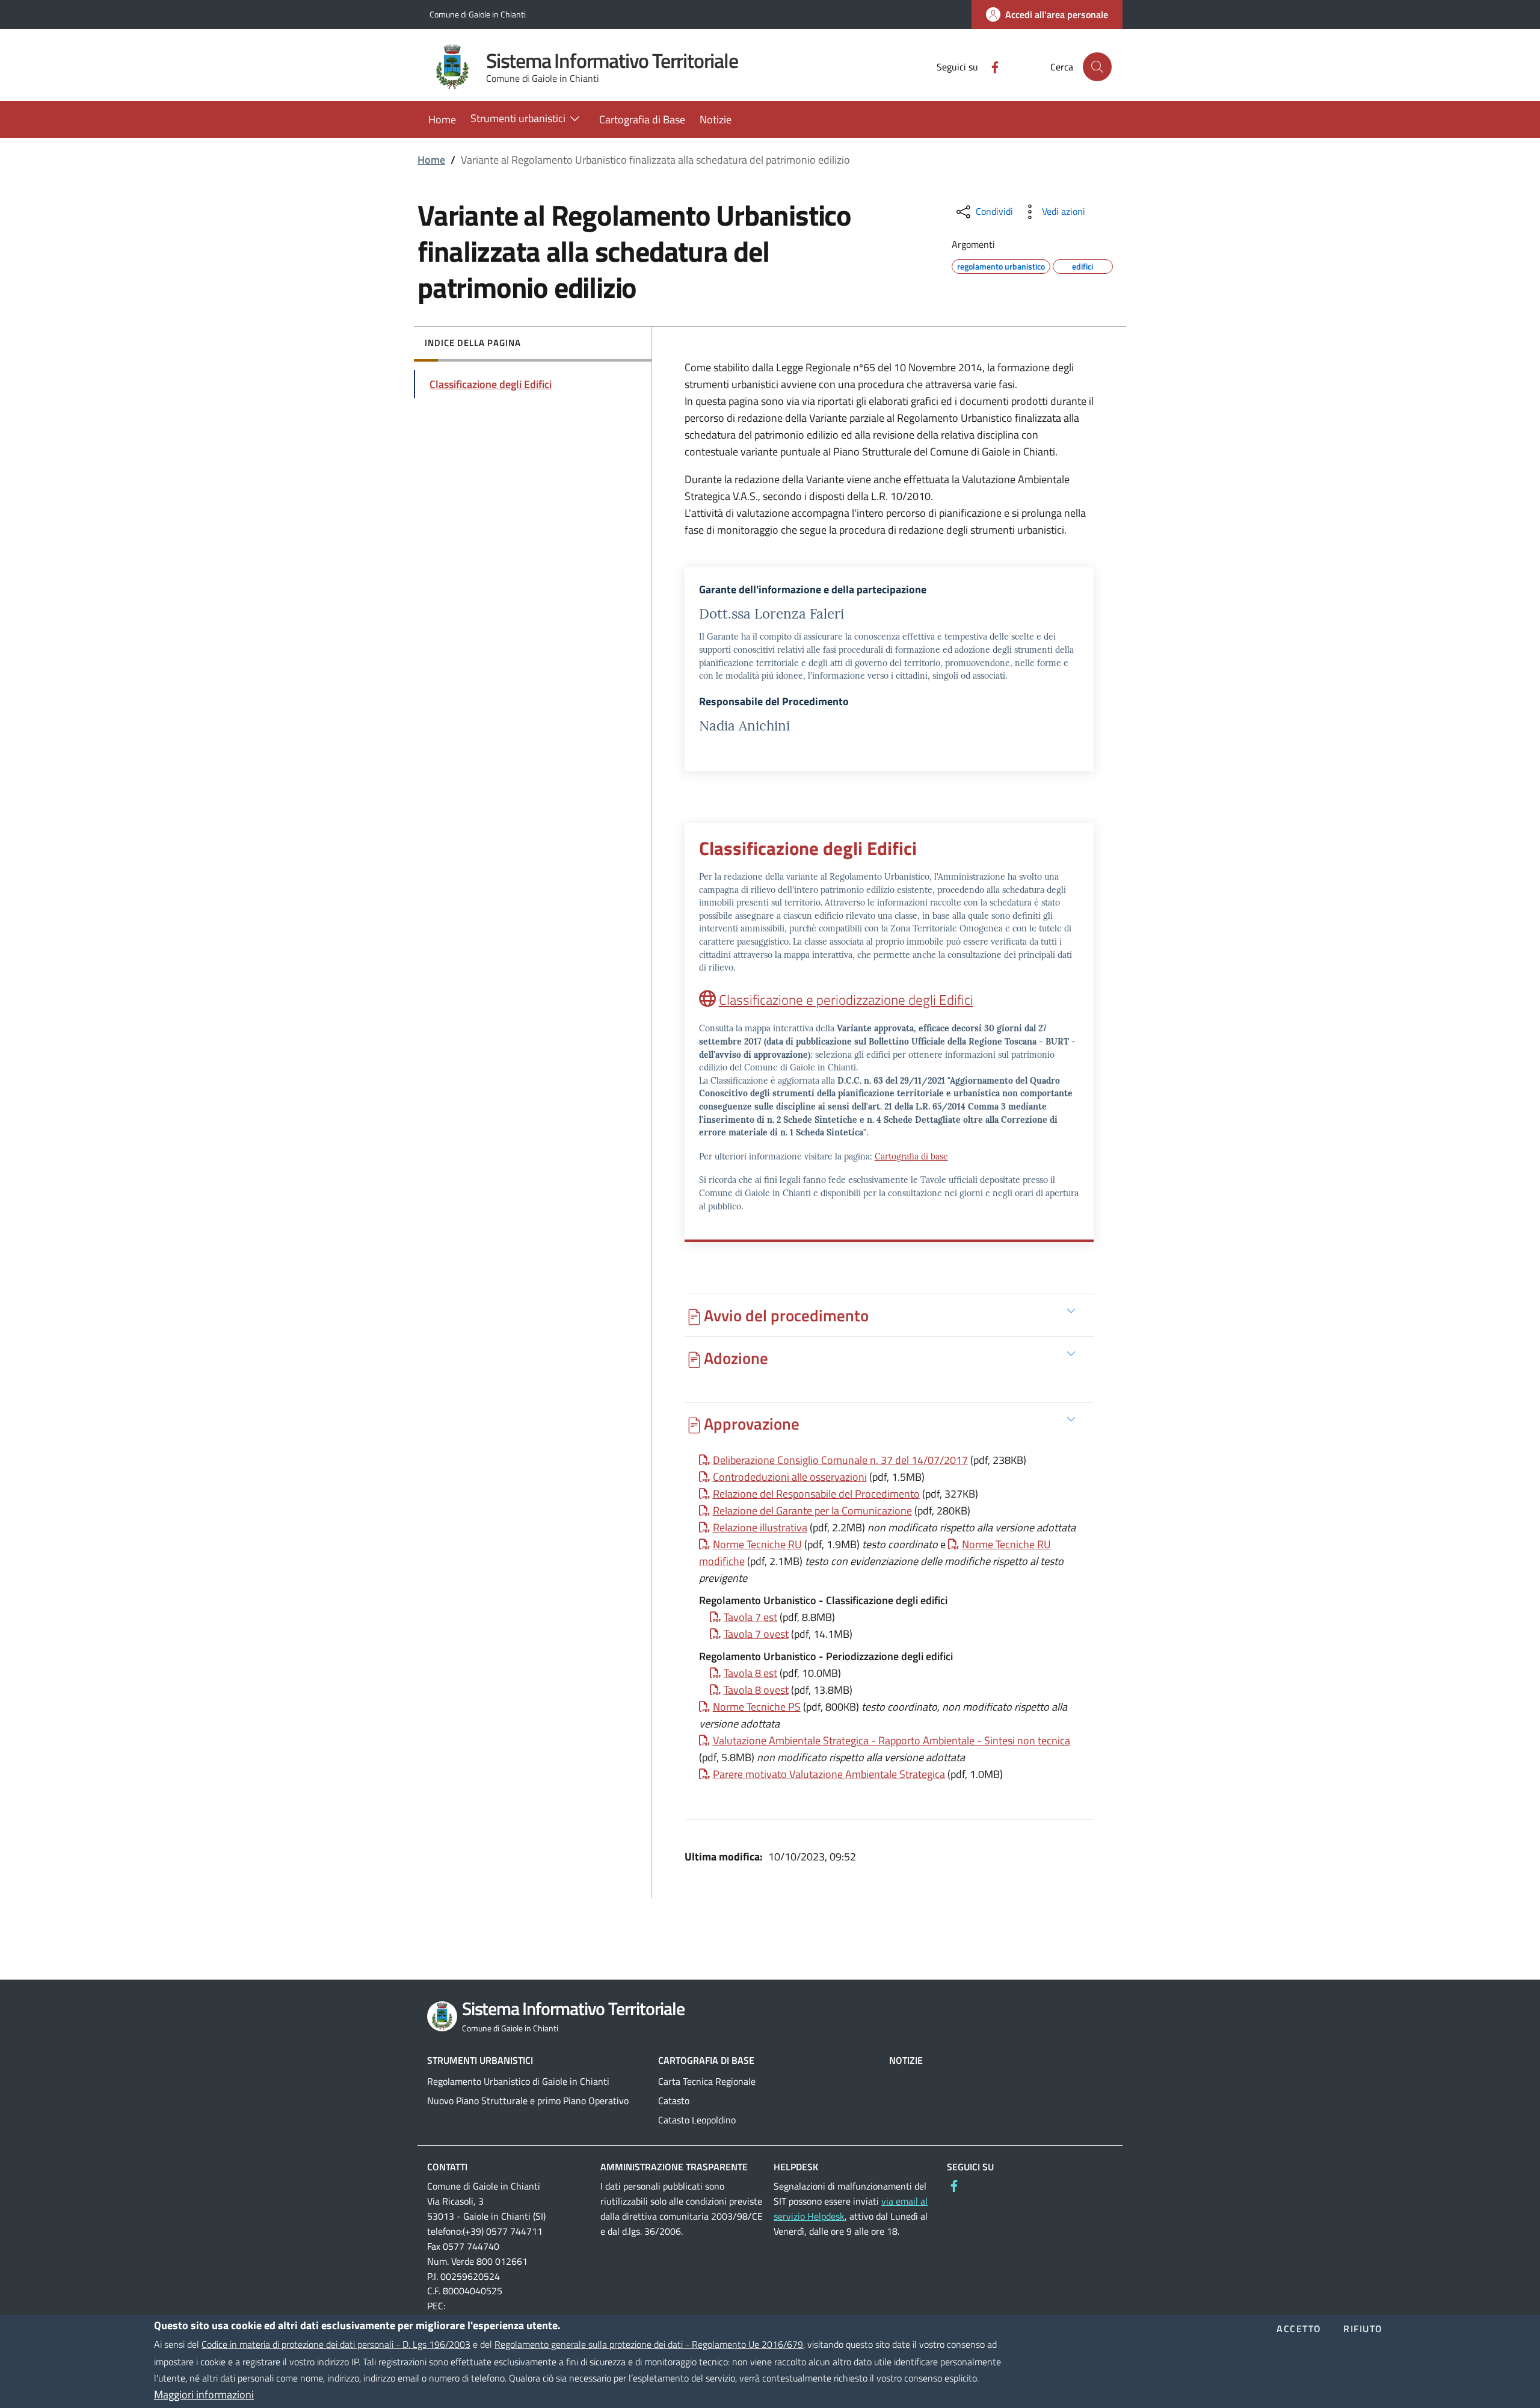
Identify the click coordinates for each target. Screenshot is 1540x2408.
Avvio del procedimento (786, 1315)
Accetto (1299, 2329)
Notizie (906, 2060)
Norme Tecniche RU (757, 1544)
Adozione (736, 1358)
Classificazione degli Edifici (491, 384)
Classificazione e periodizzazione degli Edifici (846, 999)
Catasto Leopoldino (697, 2120)
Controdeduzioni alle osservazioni (790, 1477)
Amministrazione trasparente (674, 2167)
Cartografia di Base (706, 2060)
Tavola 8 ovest (756, 1690)
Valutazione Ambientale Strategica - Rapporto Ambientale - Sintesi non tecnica (892, 1740)
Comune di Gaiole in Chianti (478, 14)
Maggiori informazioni (204, 2394)
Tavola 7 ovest (756, 1634)
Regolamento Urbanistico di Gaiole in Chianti (518, 2081)
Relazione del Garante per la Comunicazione (812, 1511)
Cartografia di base (911, 1156)
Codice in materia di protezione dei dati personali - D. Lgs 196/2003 (336, 2344)
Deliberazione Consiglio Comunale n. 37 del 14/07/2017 (840, 1460)
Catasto (674, 2101)
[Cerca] (1097, 67)
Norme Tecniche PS (757, 1707)
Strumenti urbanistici (480, 2060)
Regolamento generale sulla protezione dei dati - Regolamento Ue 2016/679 (649, 2344)
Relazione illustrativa (760, 1527)
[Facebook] (990, 66)
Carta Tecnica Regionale (707, 2081)
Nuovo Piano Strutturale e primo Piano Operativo (528, 2101)
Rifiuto (1363, 2329)
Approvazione (752, 1423)
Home (431, 160)
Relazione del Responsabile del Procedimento (816, 1494)
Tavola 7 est (750, 1617)
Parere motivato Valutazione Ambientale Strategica (829, 1774)
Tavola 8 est (750, 1673)
